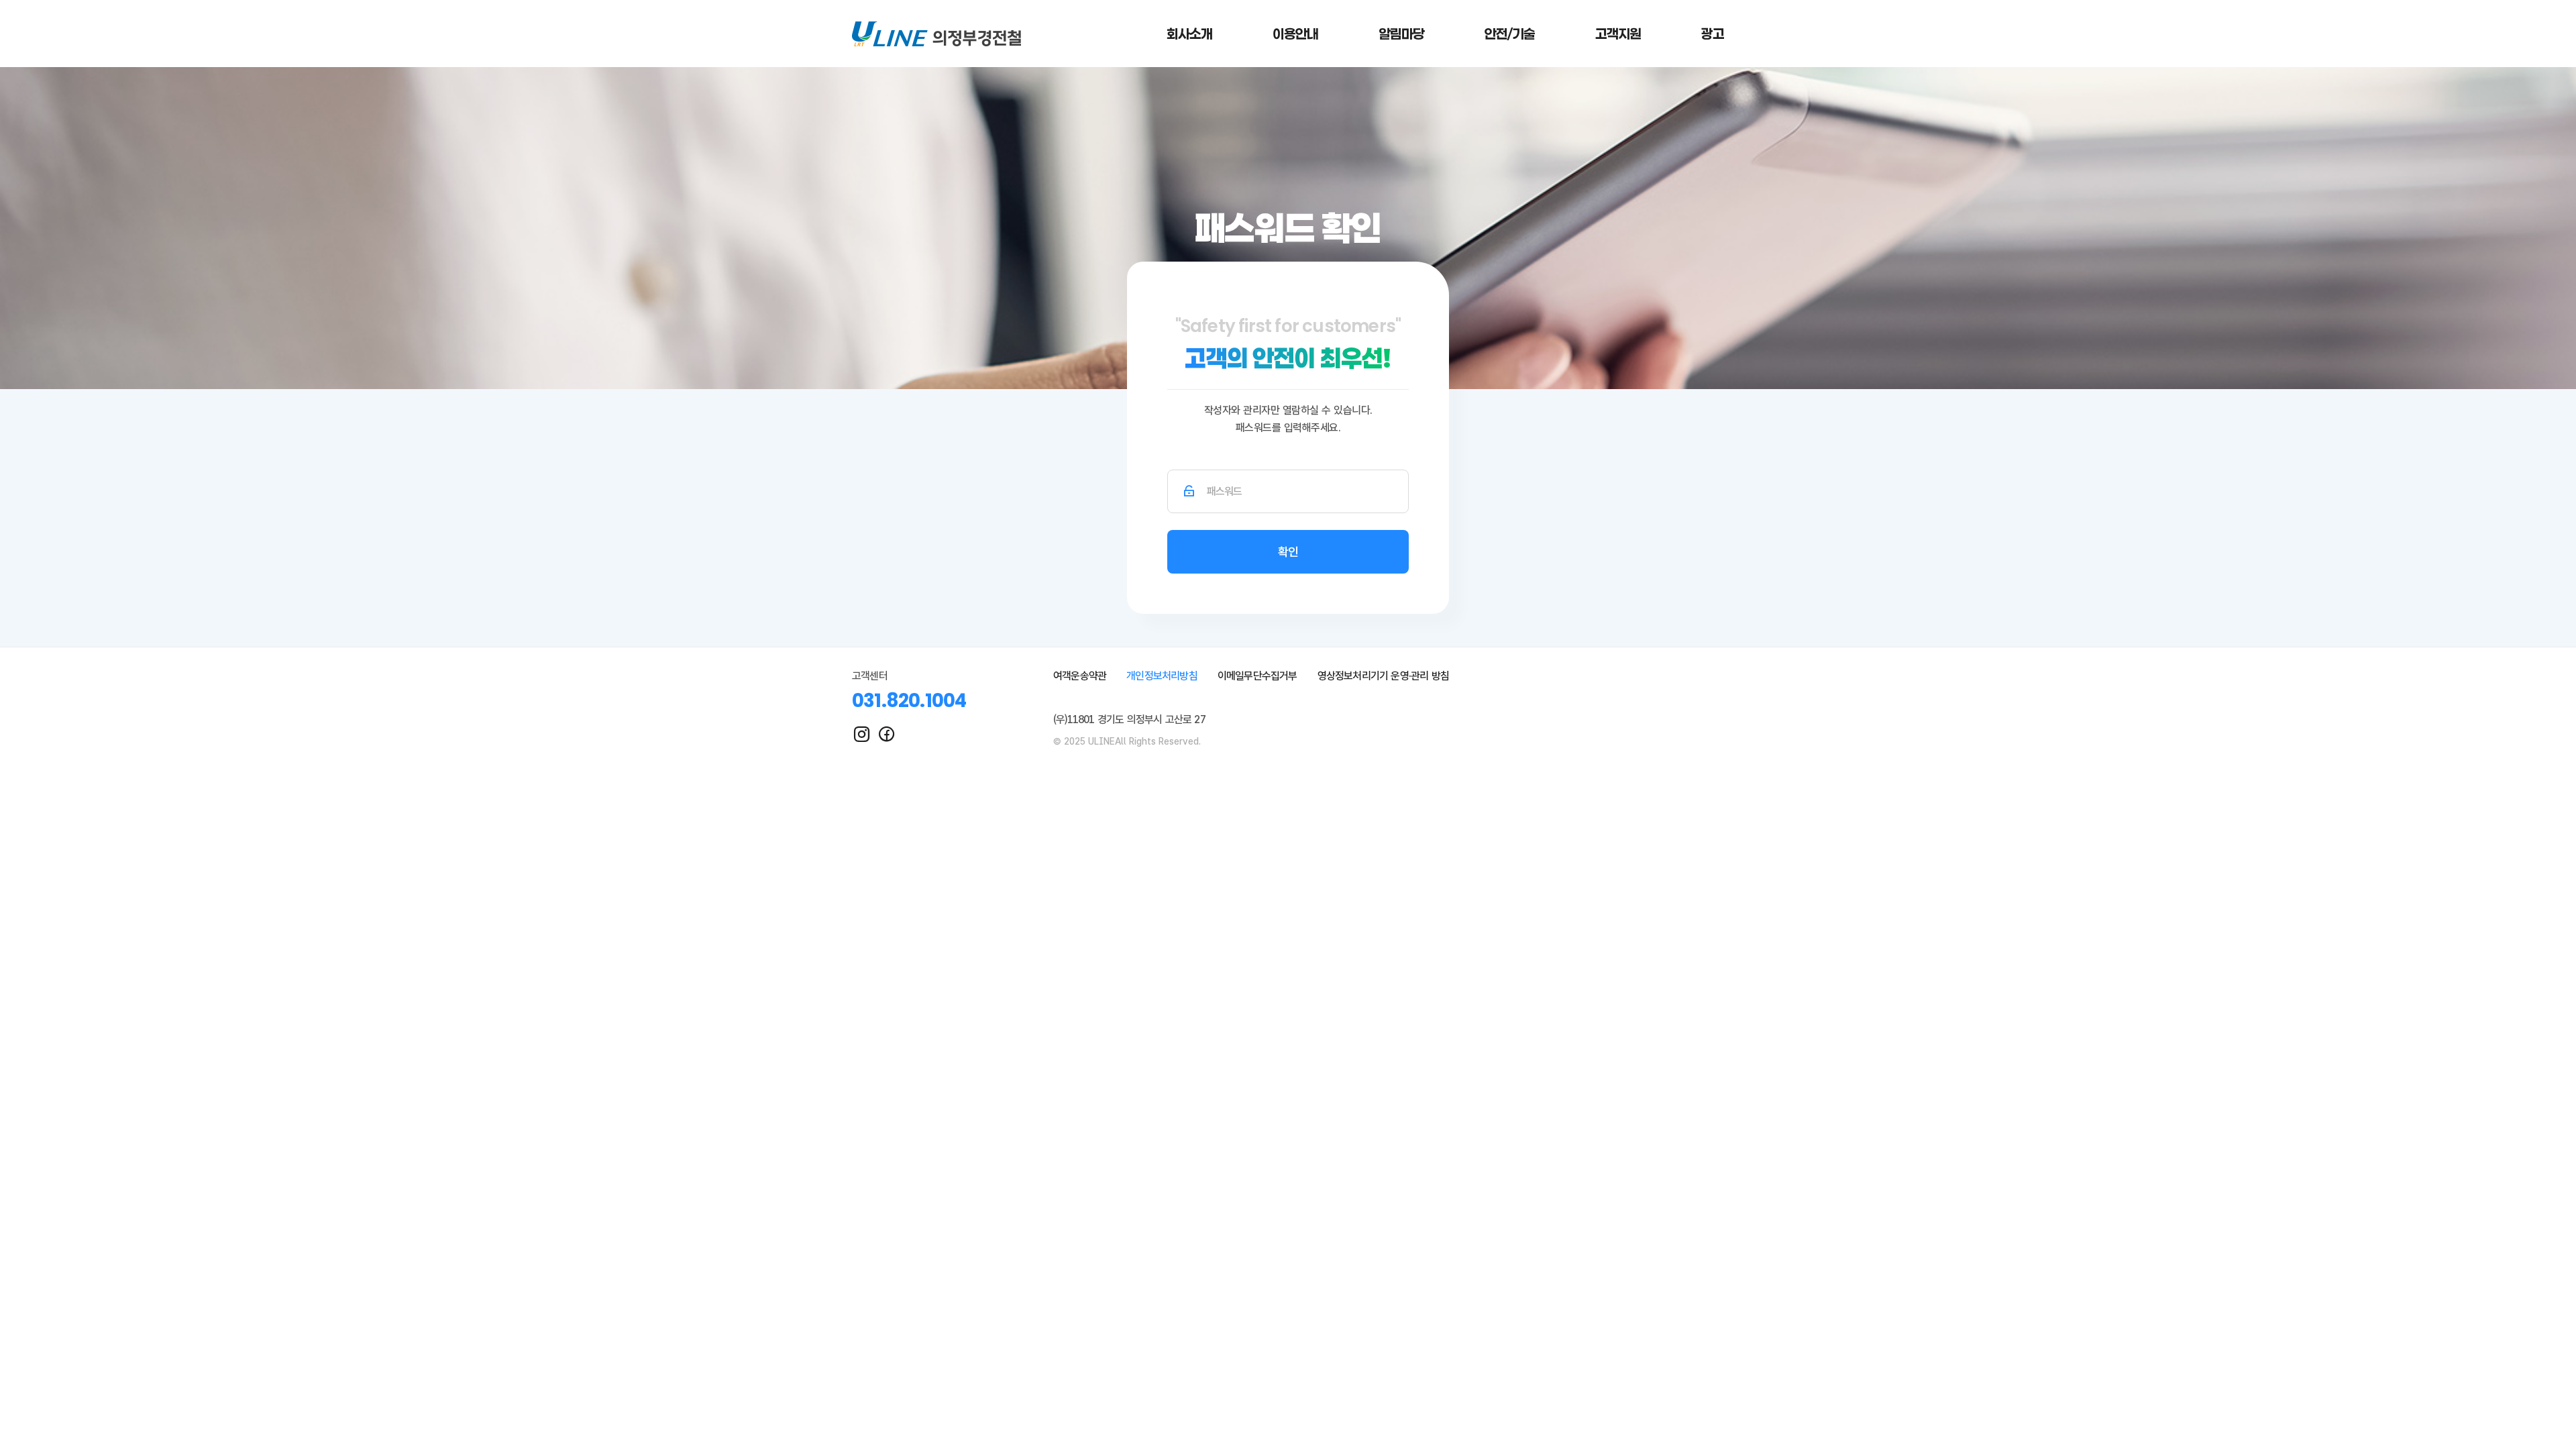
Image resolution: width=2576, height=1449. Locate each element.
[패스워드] (1189, 491)
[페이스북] (887, 734)
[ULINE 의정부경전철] (936, 34)
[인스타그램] (862, 734)
